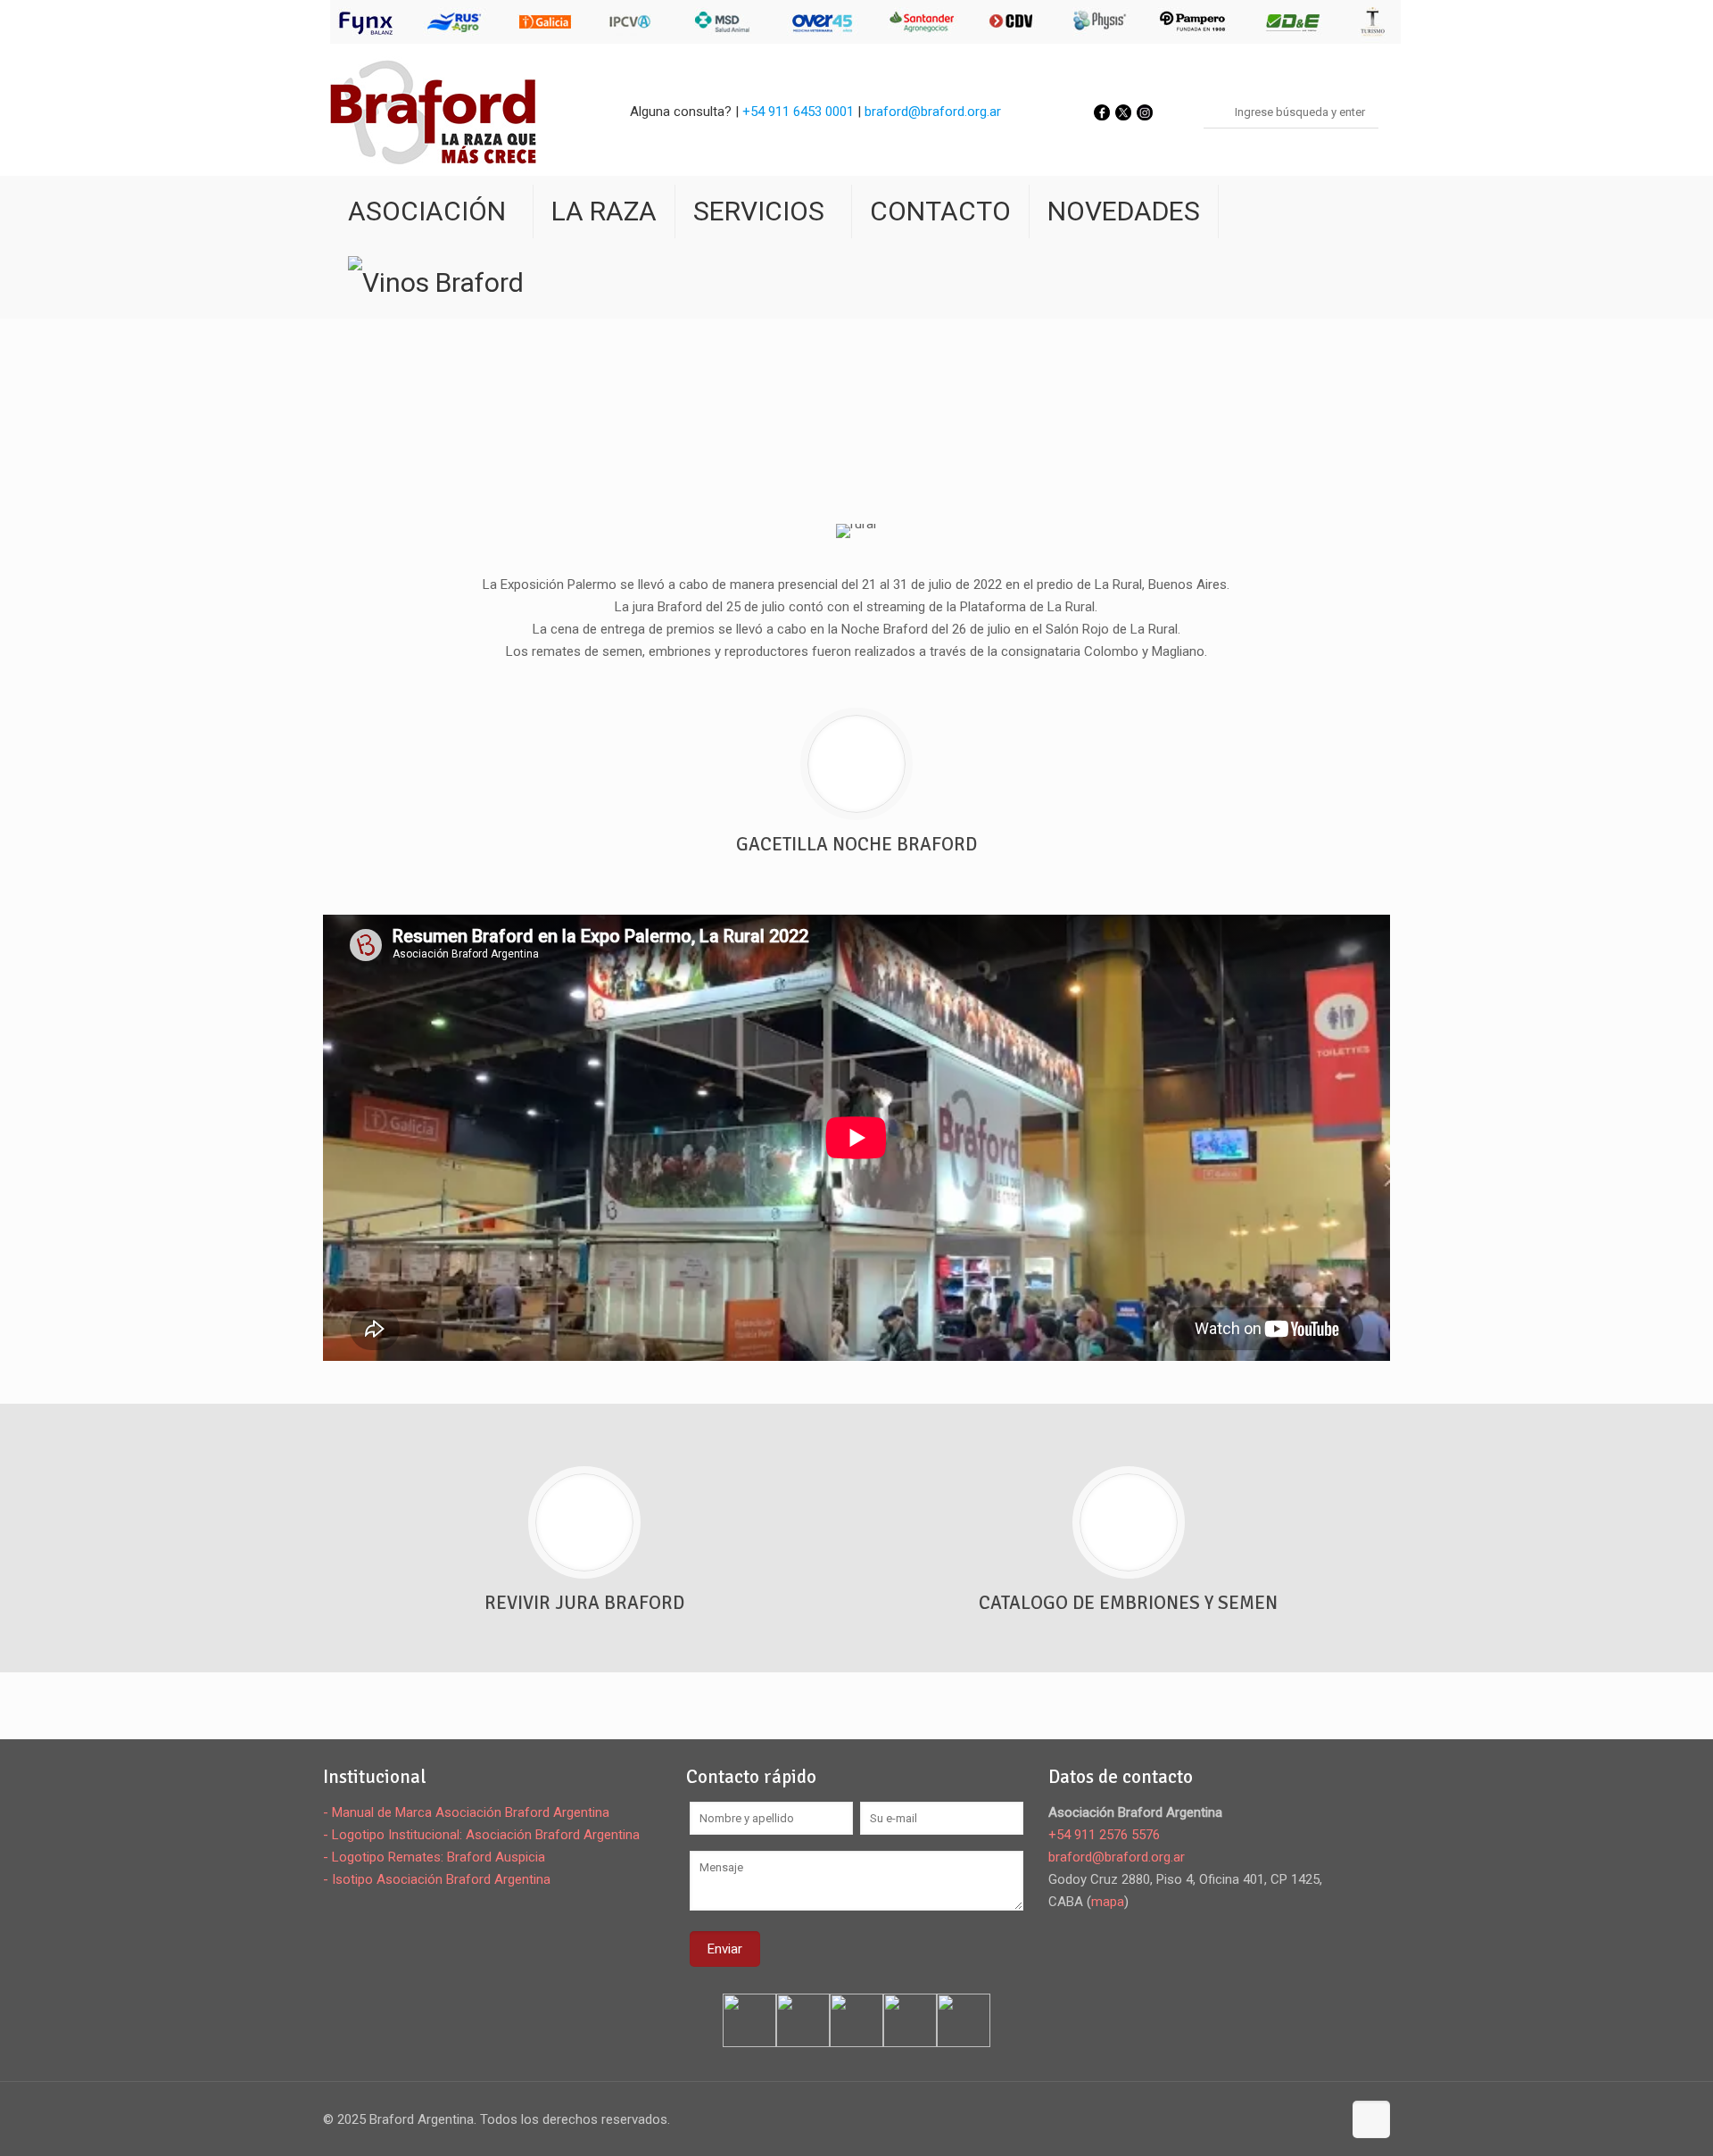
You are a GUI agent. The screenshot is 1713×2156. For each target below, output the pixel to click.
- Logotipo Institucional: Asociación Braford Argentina (481, 1835)
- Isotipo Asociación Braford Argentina (437, 1879)
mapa (1108, 1902)
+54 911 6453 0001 (798, 112)
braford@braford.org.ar (933, 112)
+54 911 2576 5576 (1104, 1835)
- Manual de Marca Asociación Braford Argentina (466, 1812)
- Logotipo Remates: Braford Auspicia (434, 1857)
